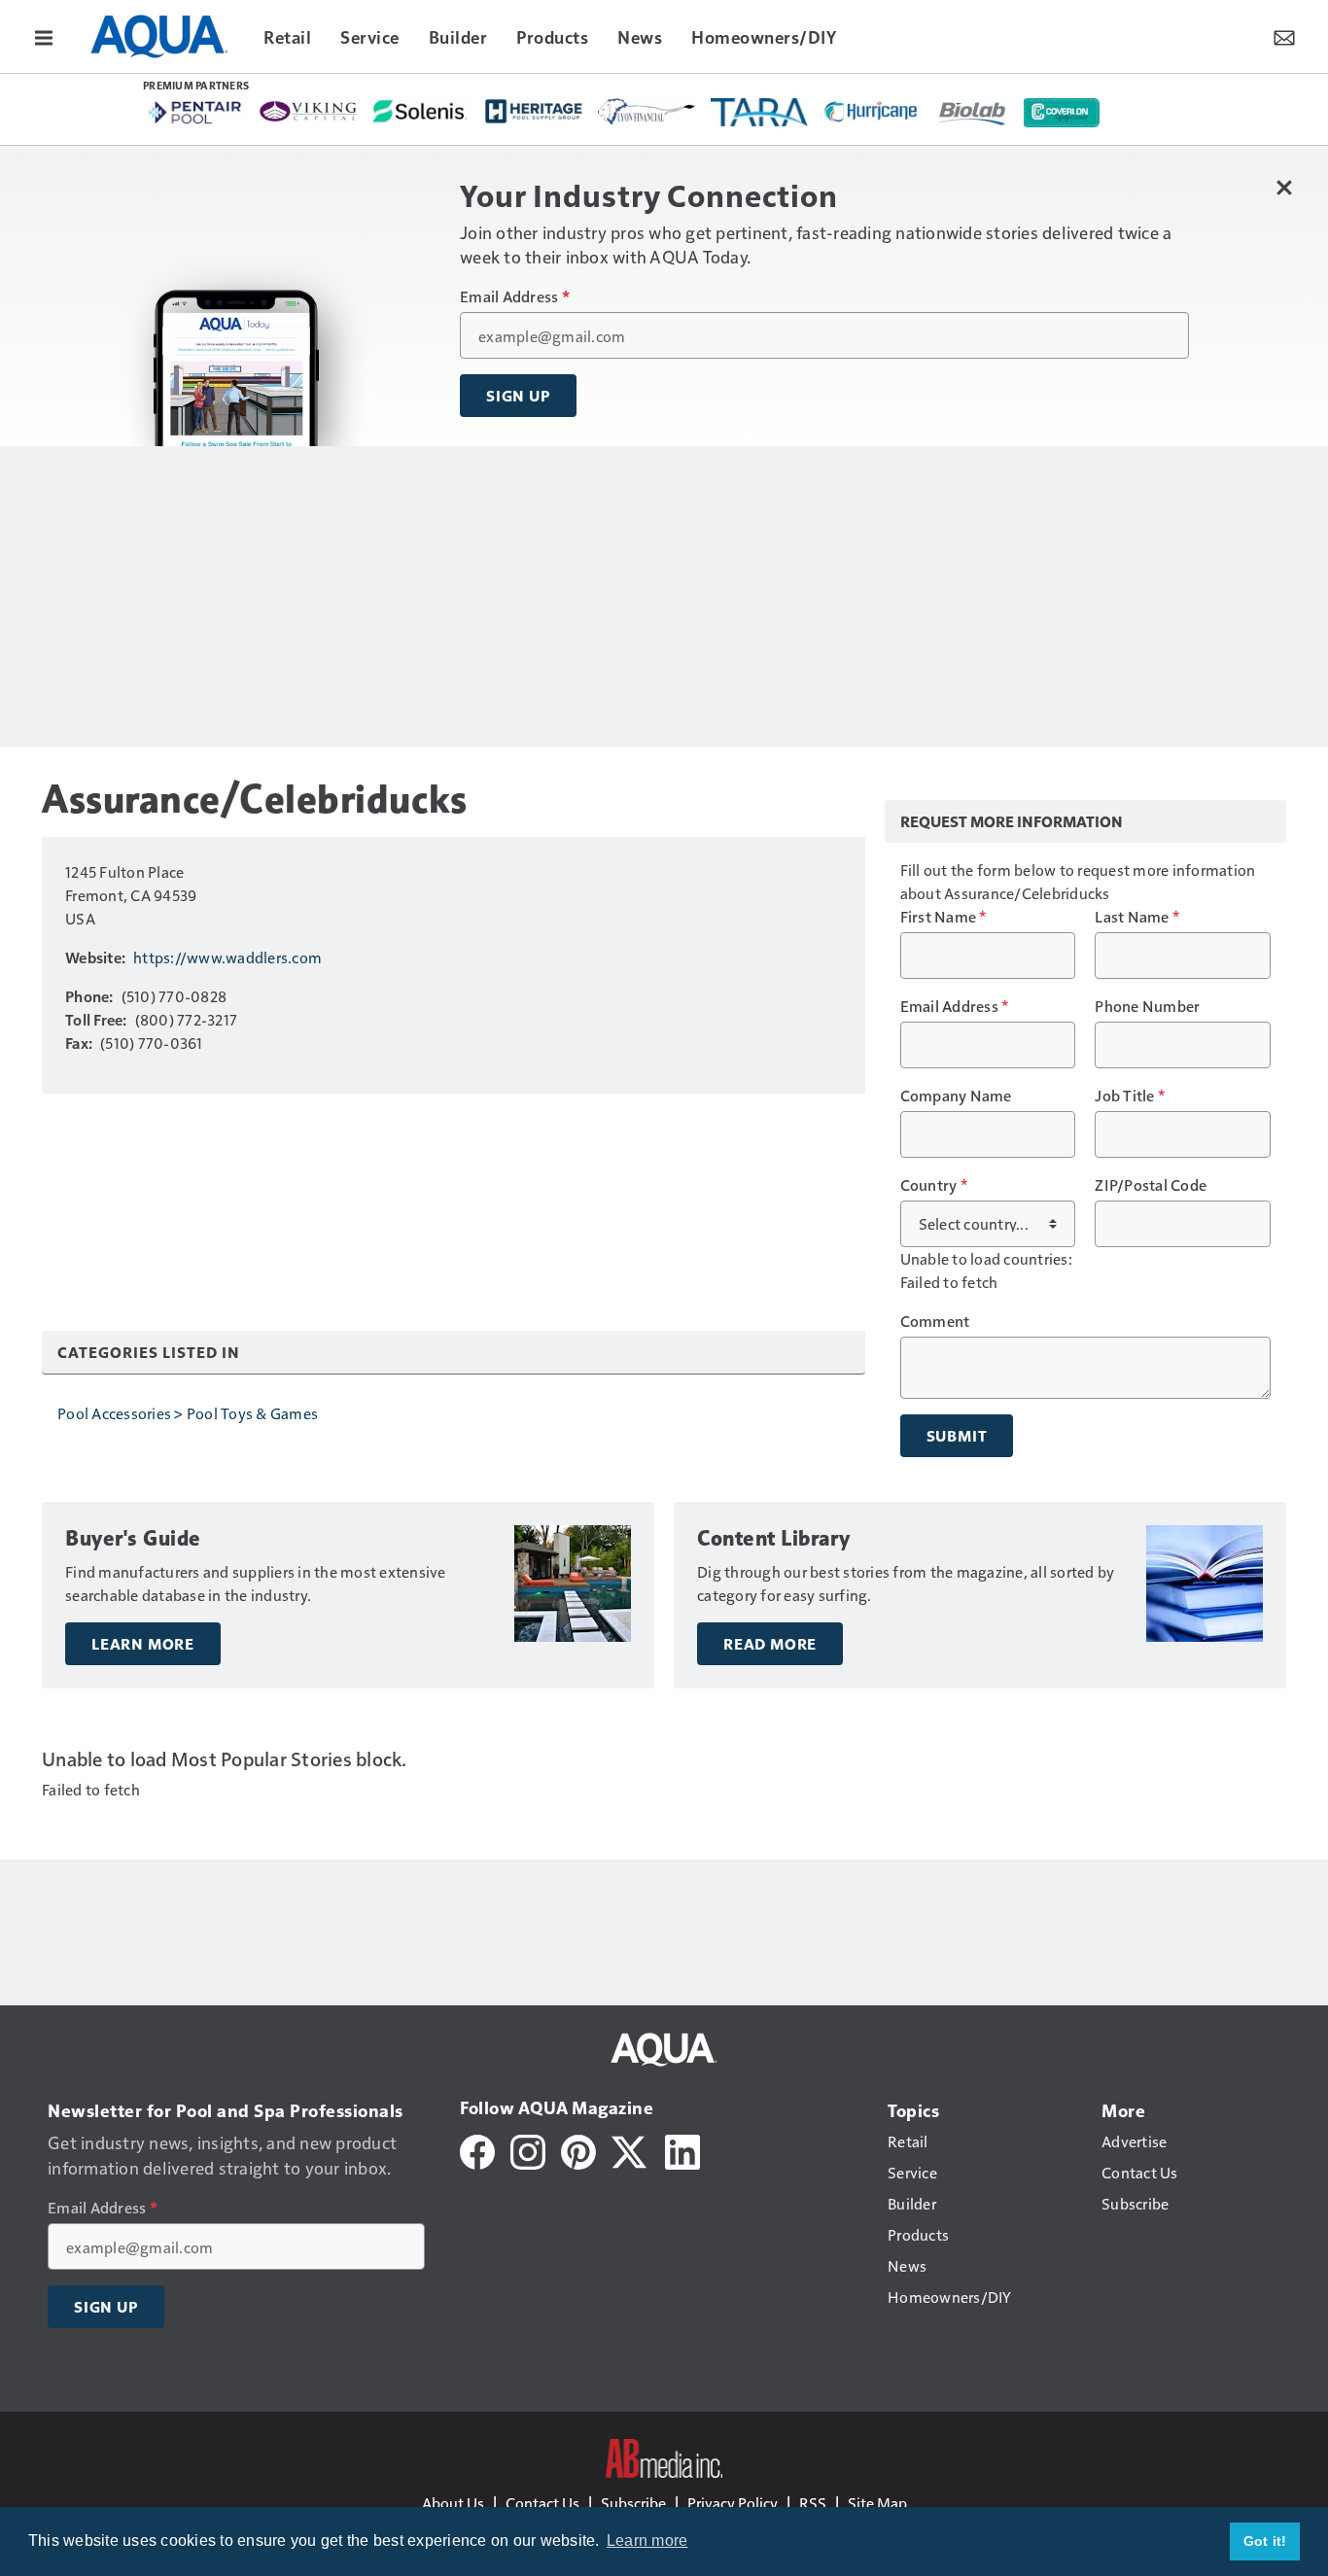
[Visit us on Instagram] (528, 2150)
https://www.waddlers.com (227, 957)
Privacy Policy (733, 2503)
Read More (770, 1644)
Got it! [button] (1265, 2541)
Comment (935, 1321)
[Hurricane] (872, 111)
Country (934, 1185)
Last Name (1137, 917)
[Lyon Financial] (647, 111)
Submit (957, 1436)
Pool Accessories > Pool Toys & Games (188, 1413)
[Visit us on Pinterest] (578, 2150)
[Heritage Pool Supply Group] (534, 111)
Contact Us (542, 2503)
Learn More (143, 1644)
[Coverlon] (1062, 113)
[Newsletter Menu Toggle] (1284, 36)
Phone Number (1147, 1006)
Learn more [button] (647, 2541)
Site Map (877, 2503)
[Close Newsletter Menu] (1284, 187)
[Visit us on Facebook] (477, 2150)
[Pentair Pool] (195, 112)
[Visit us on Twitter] (630, 2150)
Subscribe (633, 2503)
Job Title (1130, 1096)
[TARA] (759, 112)
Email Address (515, 296)
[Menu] (44, 36)
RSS (813, 2503)
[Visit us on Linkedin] (682, 2150)
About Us (453, 2503)
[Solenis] (421, 111)
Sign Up (518, 396)
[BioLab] (972, 113)
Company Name (956, 1096)
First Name (944, 917)
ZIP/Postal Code (1151, 1185)
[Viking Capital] (308, 110)
